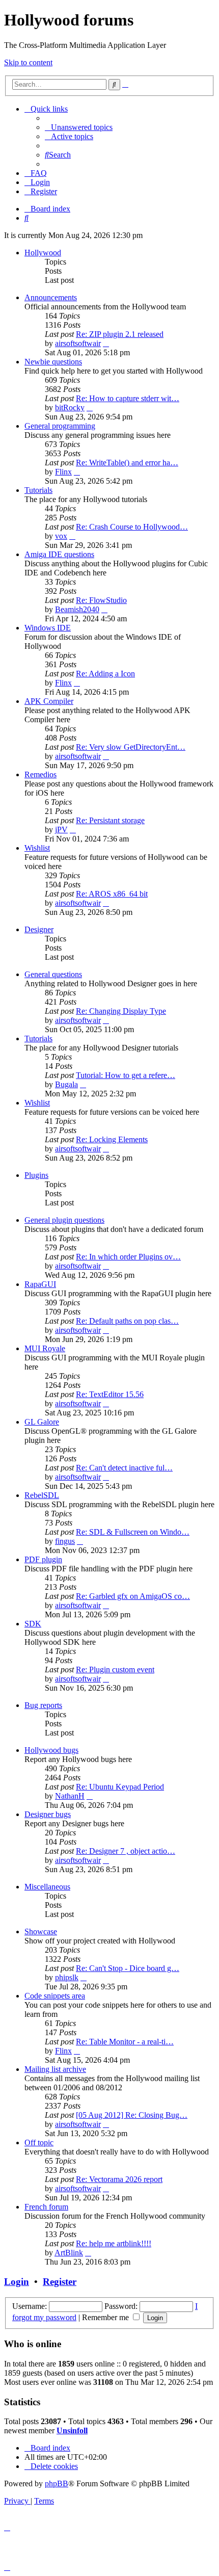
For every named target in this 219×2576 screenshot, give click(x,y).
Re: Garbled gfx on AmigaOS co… (133, 1596)
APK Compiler (49, 701)
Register (60, 2282)
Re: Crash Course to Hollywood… (132, 527)
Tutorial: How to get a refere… (126, 1075)
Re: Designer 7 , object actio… (126, 1851)
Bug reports (43, 1705)
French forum (46, 2207)
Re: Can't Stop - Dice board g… (128, 1968)
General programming (60, 426)
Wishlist (37, 848)
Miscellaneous (47, 1887)
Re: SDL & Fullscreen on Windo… (133, 1532)
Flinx (63, 472)
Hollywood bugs (51, 1750)
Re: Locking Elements (112, 1139)
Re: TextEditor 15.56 (110, 1394)
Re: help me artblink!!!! (114, 2243)
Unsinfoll (72, 2430)
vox (61, 536)
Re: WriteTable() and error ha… (127, 463)
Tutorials (38, 490)
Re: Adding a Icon (105, 674)
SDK (33, 1624)
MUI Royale (45, 1348)
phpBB (57, 2483)
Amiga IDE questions (59, 554)
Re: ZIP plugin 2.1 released (120, 334)
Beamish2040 (77, 609)
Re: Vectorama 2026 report (119, 2179)
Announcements (51, 297)
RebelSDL (42, 1495)
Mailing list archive (55, 2069)
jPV (61, 830)
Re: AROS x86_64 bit (112, 894)
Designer (39, 929)
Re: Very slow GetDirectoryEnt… (131, 747)
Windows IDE (48, 628)
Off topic (39, 2143)
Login (17, 2282)
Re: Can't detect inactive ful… (124, 1468)
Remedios (40, 774)
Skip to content (28, 62)
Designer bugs (48, 1814)
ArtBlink (69, 2253)
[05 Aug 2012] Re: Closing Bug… (132, 2115)
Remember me (106, 2317)
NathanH (70, 1796)
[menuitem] (79, 127)
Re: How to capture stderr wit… (128, 398)
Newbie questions (53, 362)
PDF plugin (43, 1559)
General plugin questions (64, 1220)
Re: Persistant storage (110, 820)
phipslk (67, 1977)
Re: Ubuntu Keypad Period (120, 1787)
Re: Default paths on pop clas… (127, 1321)
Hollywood (43, 253)
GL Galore (42, 1422)
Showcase (41, 1931)
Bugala (66, 1084)
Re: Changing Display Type (121, 1011)
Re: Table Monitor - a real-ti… (125, 2042)
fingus (65, 1541)
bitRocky (70, 408)
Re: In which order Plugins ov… (128, 1257)
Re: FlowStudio (101, 600)
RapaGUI (40, 1284)
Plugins (36, 1175)
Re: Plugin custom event (115, 1670)
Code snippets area (55, 1996)
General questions (53, 974)
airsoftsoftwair (78, 343)
